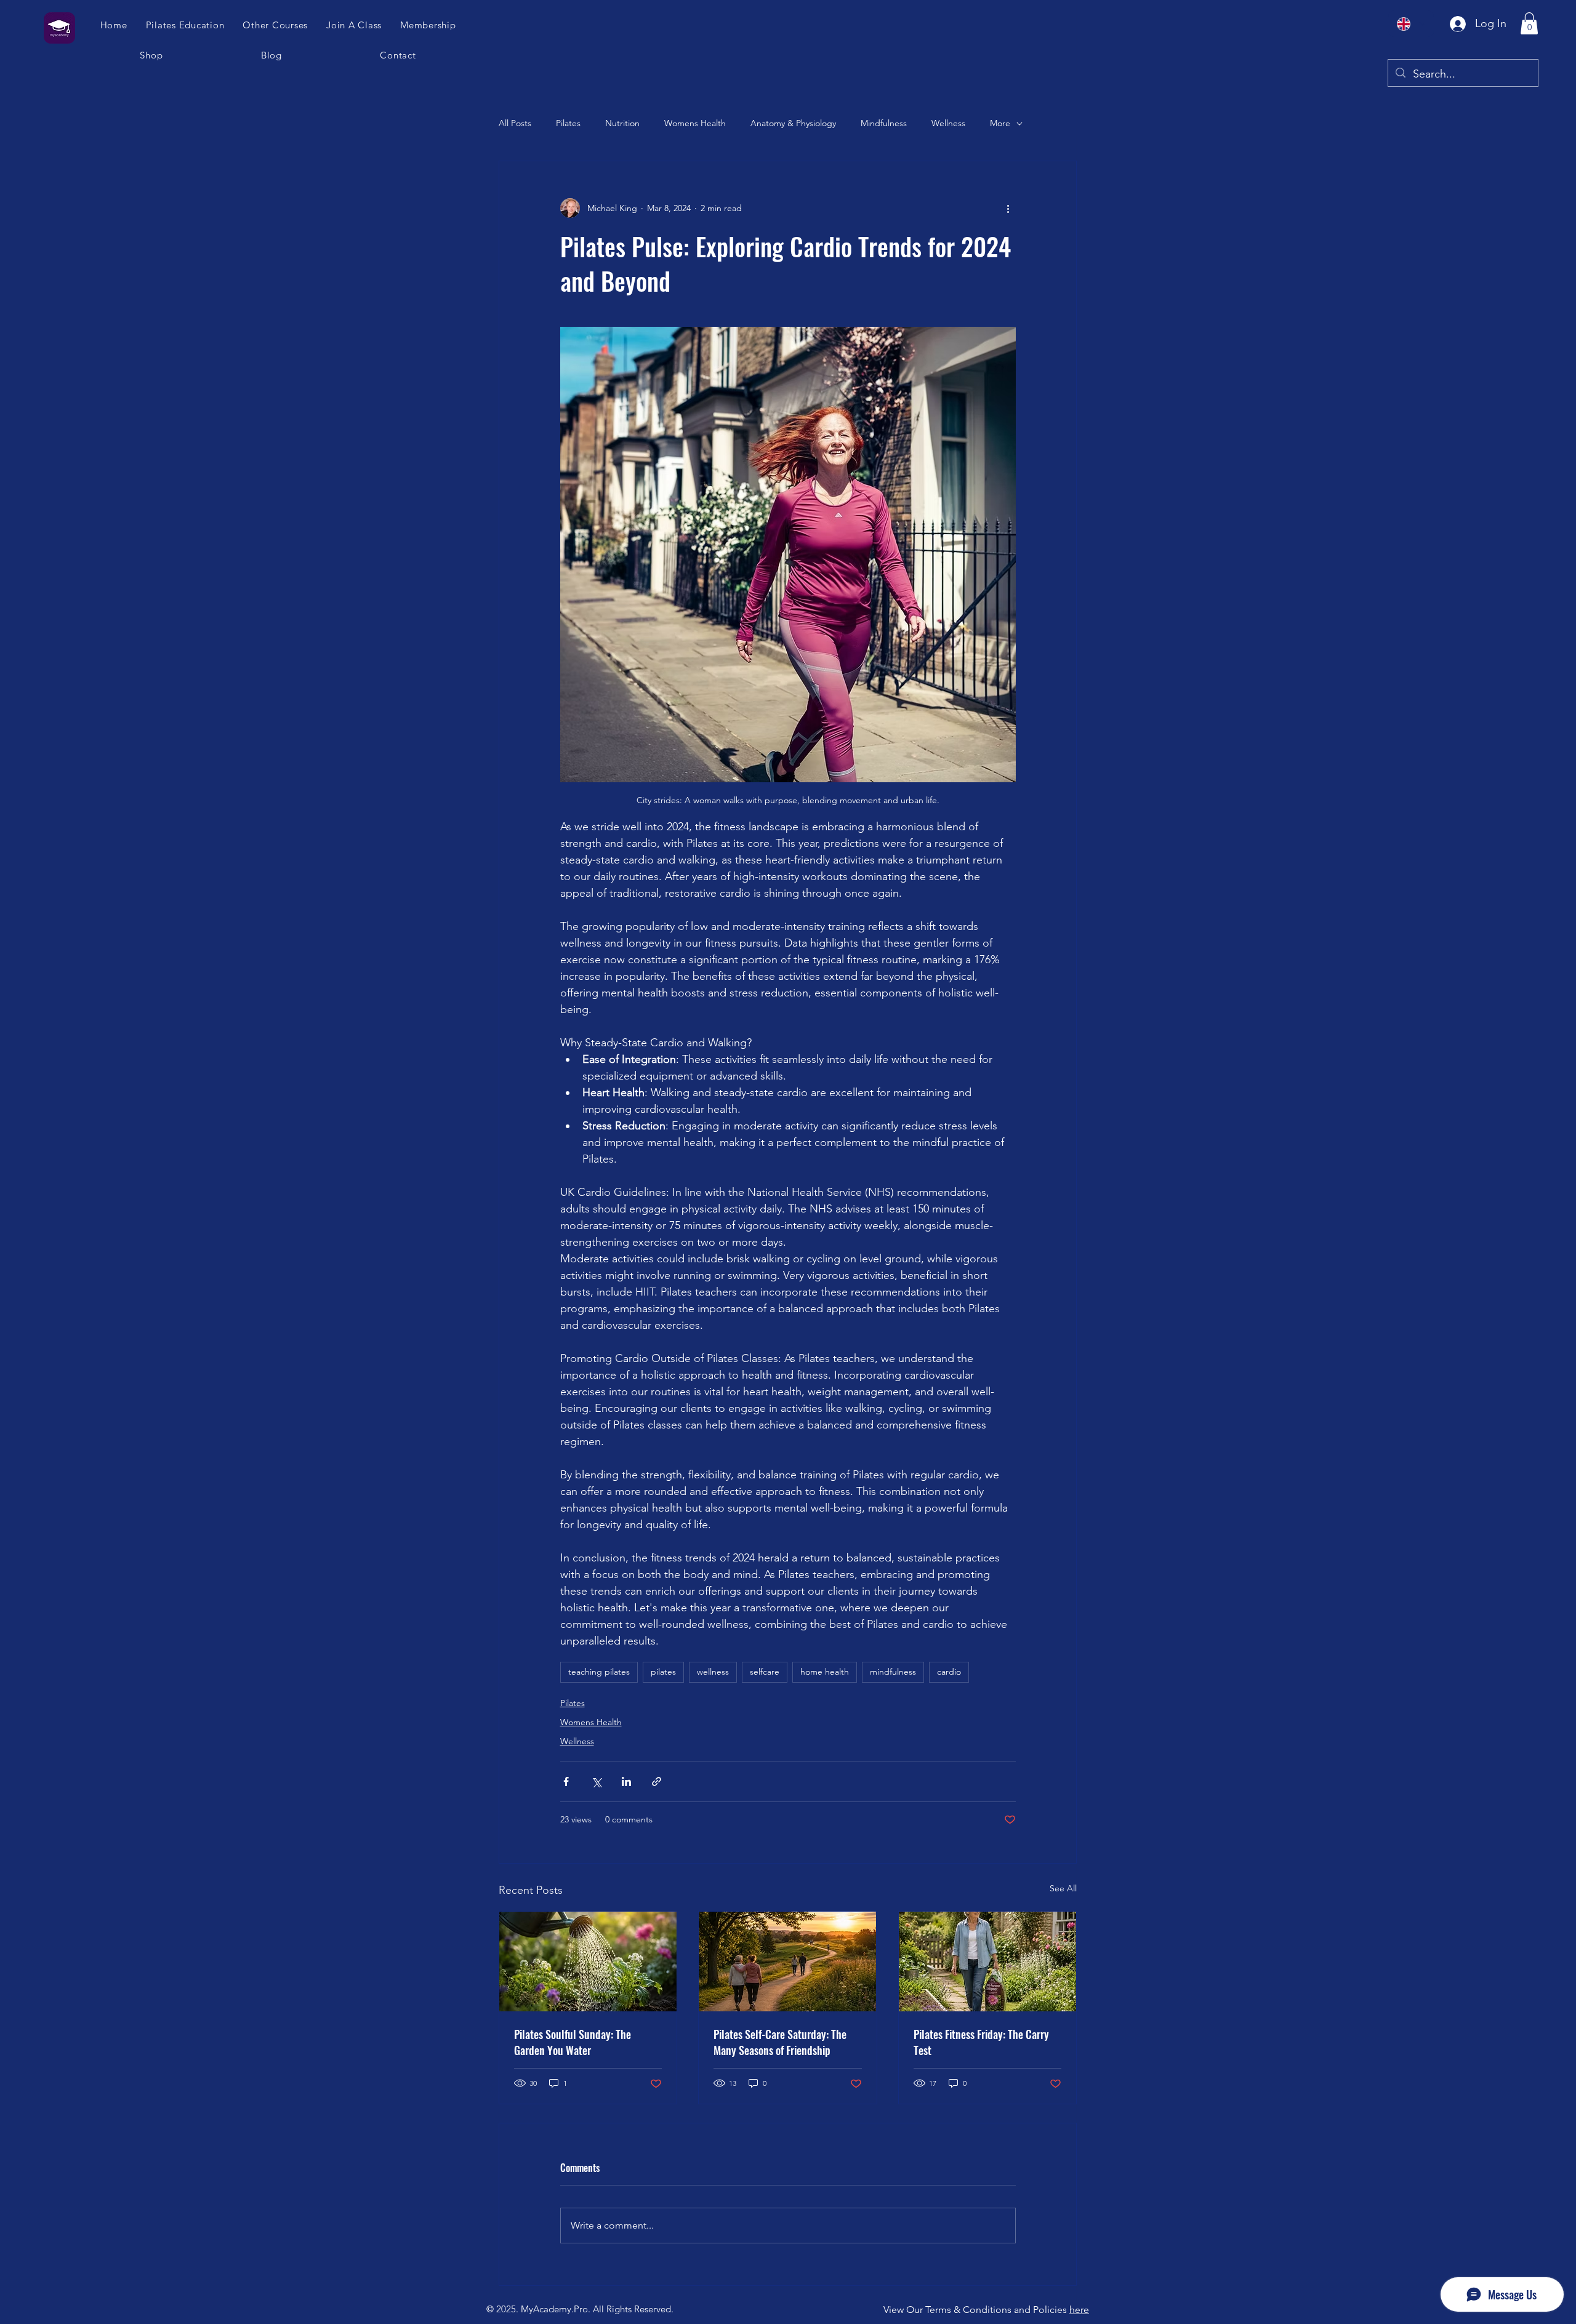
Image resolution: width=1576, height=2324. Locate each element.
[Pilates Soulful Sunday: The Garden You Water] (588, 1961)
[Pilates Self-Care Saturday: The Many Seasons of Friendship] (787, 1961)
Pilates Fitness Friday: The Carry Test (981, 2042)
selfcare (765, 1672)
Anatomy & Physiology (793, 123)
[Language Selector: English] (1411, 24)
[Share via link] (657, 1781)
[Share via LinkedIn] (626, 1781)
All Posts (515, 123)
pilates (663, 1672)
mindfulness (893, 1672)
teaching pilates (599, 1672)
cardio (949, 1672)
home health (825, 1672)
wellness (713, 1672)
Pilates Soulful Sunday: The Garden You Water (573, 2042)
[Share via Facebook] (566, 1781)
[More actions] (1008, 208)
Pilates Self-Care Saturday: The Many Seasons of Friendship (780, 2042)
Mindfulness (884, 123)
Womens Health (695, 123)
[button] (355, 25)
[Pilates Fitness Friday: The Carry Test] (987, 1961)
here (1079, 2310)
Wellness (948, 123)
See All (1063, 1888)
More (1000, 123)
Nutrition (622, 123)
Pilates (568, 123)
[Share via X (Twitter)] (596, 1781)
